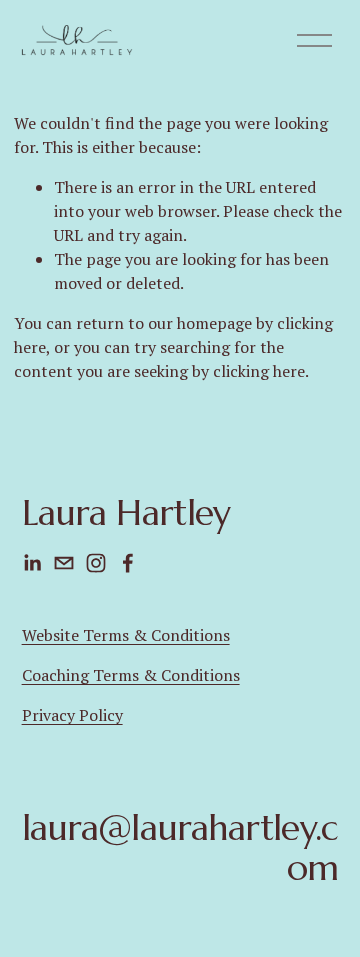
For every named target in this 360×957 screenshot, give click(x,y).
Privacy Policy (72, 715)
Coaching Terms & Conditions (131, 675)
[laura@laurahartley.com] (64, 563)
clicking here (259, 371)
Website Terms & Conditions (126, 635)
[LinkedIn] (32, 563)
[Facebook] (128, 563)
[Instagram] (96, 563)
